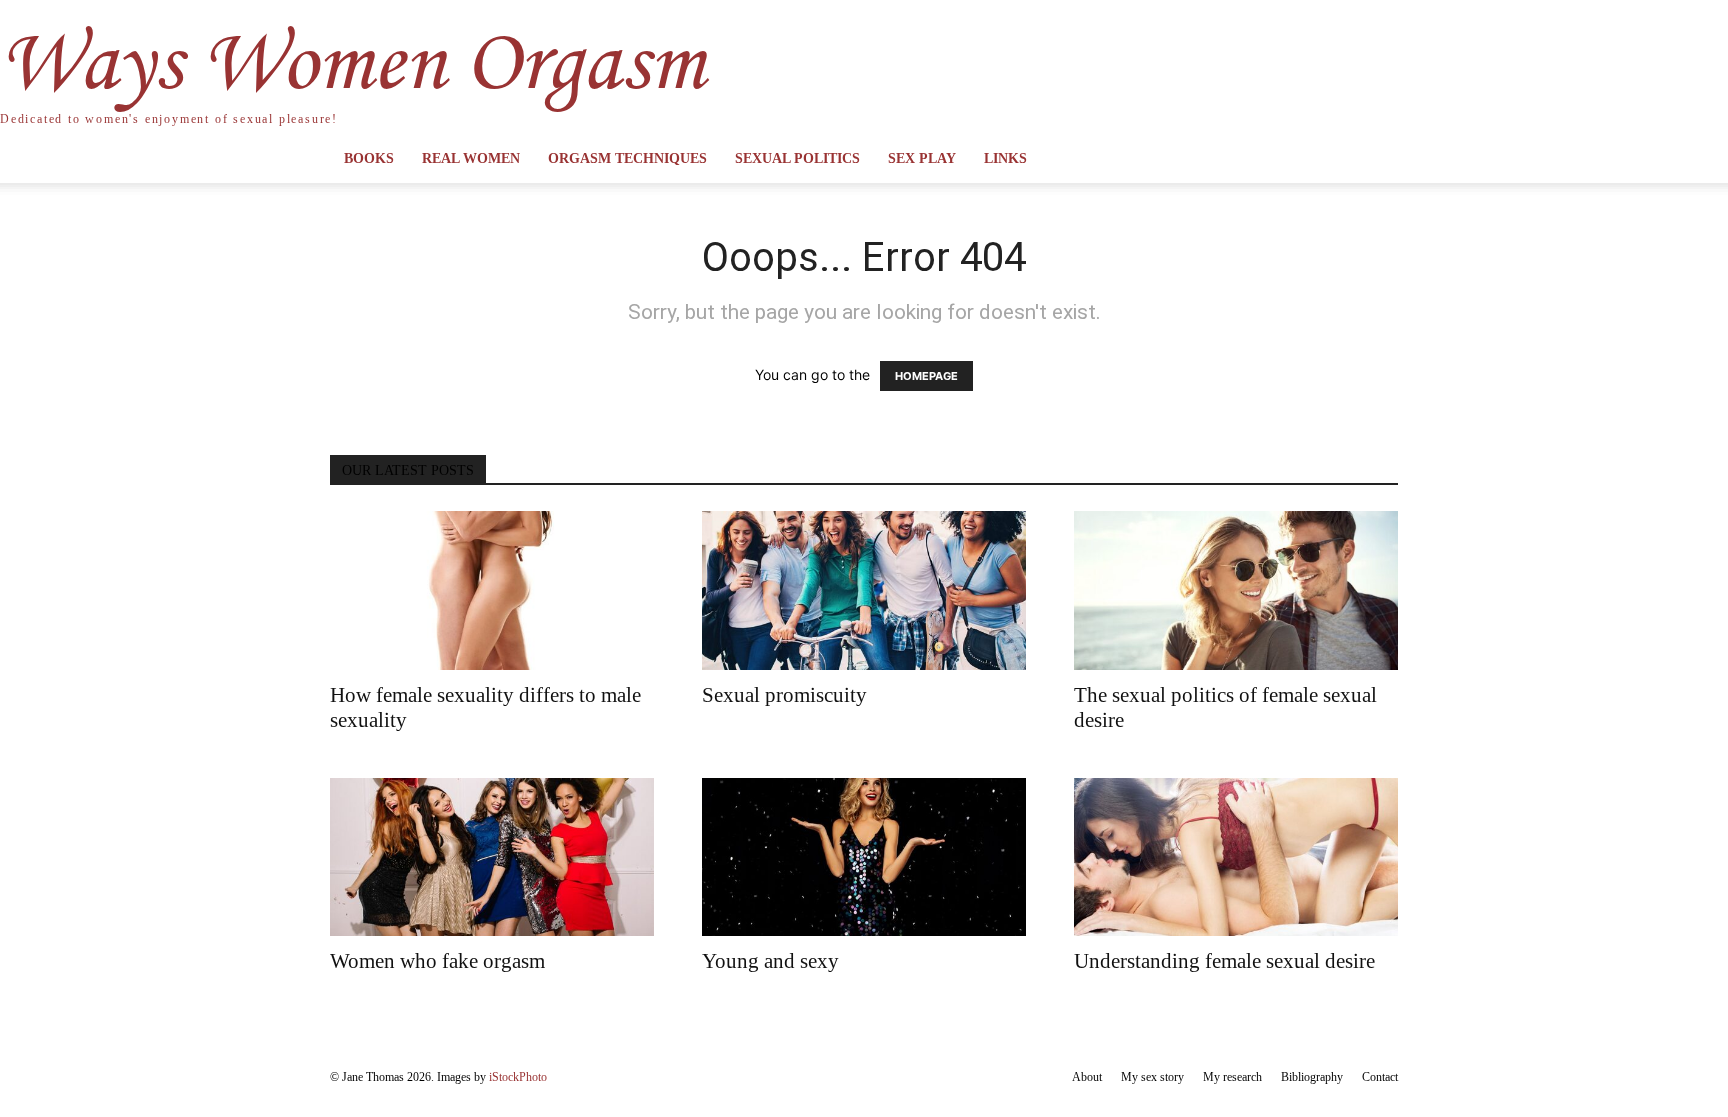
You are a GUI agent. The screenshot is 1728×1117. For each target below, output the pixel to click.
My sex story (1152, 1077)
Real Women (471, 158)
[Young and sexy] (864, 857)
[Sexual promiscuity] (864, 590)
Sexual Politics (797, 158)
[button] (1374, 160)
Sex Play (922, 158)
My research (1232, 1077)
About (1087, 1077)
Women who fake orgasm (437, 961)
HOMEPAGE (926, 376)
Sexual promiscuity (784, 695)
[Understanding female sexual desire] (1236, 857)
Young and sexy (770, 961)
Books (369, 158)
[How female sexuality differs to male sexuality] (492, 590)
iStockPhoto (518, 1077)
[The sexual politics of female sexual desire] (1236, 590)
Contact (1380, 1077)
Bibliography (1312, 1077)
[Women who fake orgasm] (492, 857)
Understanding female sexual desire (1224, 961)
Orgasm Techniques (627, 158)
